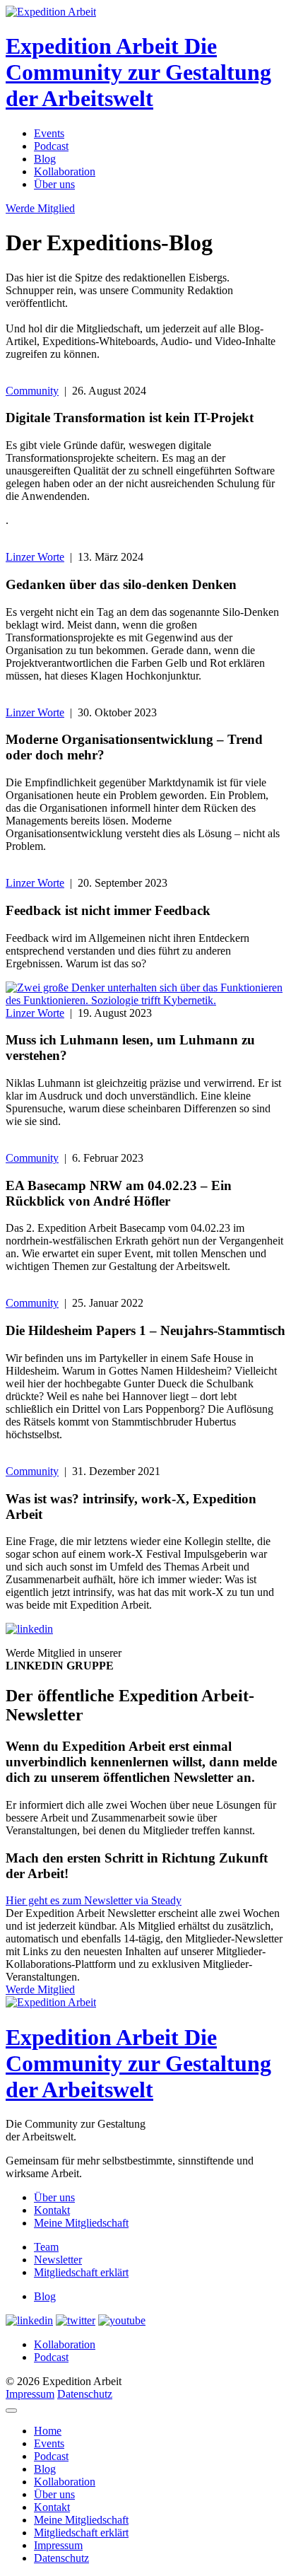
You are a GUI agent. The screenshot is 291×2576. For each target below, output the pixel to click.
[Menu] (11, 2411)
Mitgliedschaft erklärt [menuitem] (81, 2533)
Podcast (51, 146)
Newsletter (58, 2260)
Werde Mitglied (40, 208)
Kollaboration (65, 171)
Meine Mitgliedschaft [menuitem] (81, 2520)
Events (49, 133)
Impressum (30, 2394)
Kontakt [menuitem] (52, 2507)
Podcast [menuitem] (51, 2456)
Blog (45, 159)
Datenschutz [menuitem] (61, 2558)
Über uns (54, 184)
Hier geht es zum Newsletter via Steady (94, 1900)
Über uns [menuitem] (54, 2494)
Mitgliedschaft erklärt (81, 2272)
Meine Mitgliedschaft (81, 2223)
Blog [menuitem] (45, 2469)
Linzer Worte (35, 557)
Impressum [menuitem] (58, 2545)
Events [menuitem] (49, 2443)
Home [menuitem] (48, 2431)
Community (32, 391)
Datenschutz (85, 2394)
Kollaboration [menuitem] (65, 2482)
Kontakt (52, 2210)
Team (46, 2247)
